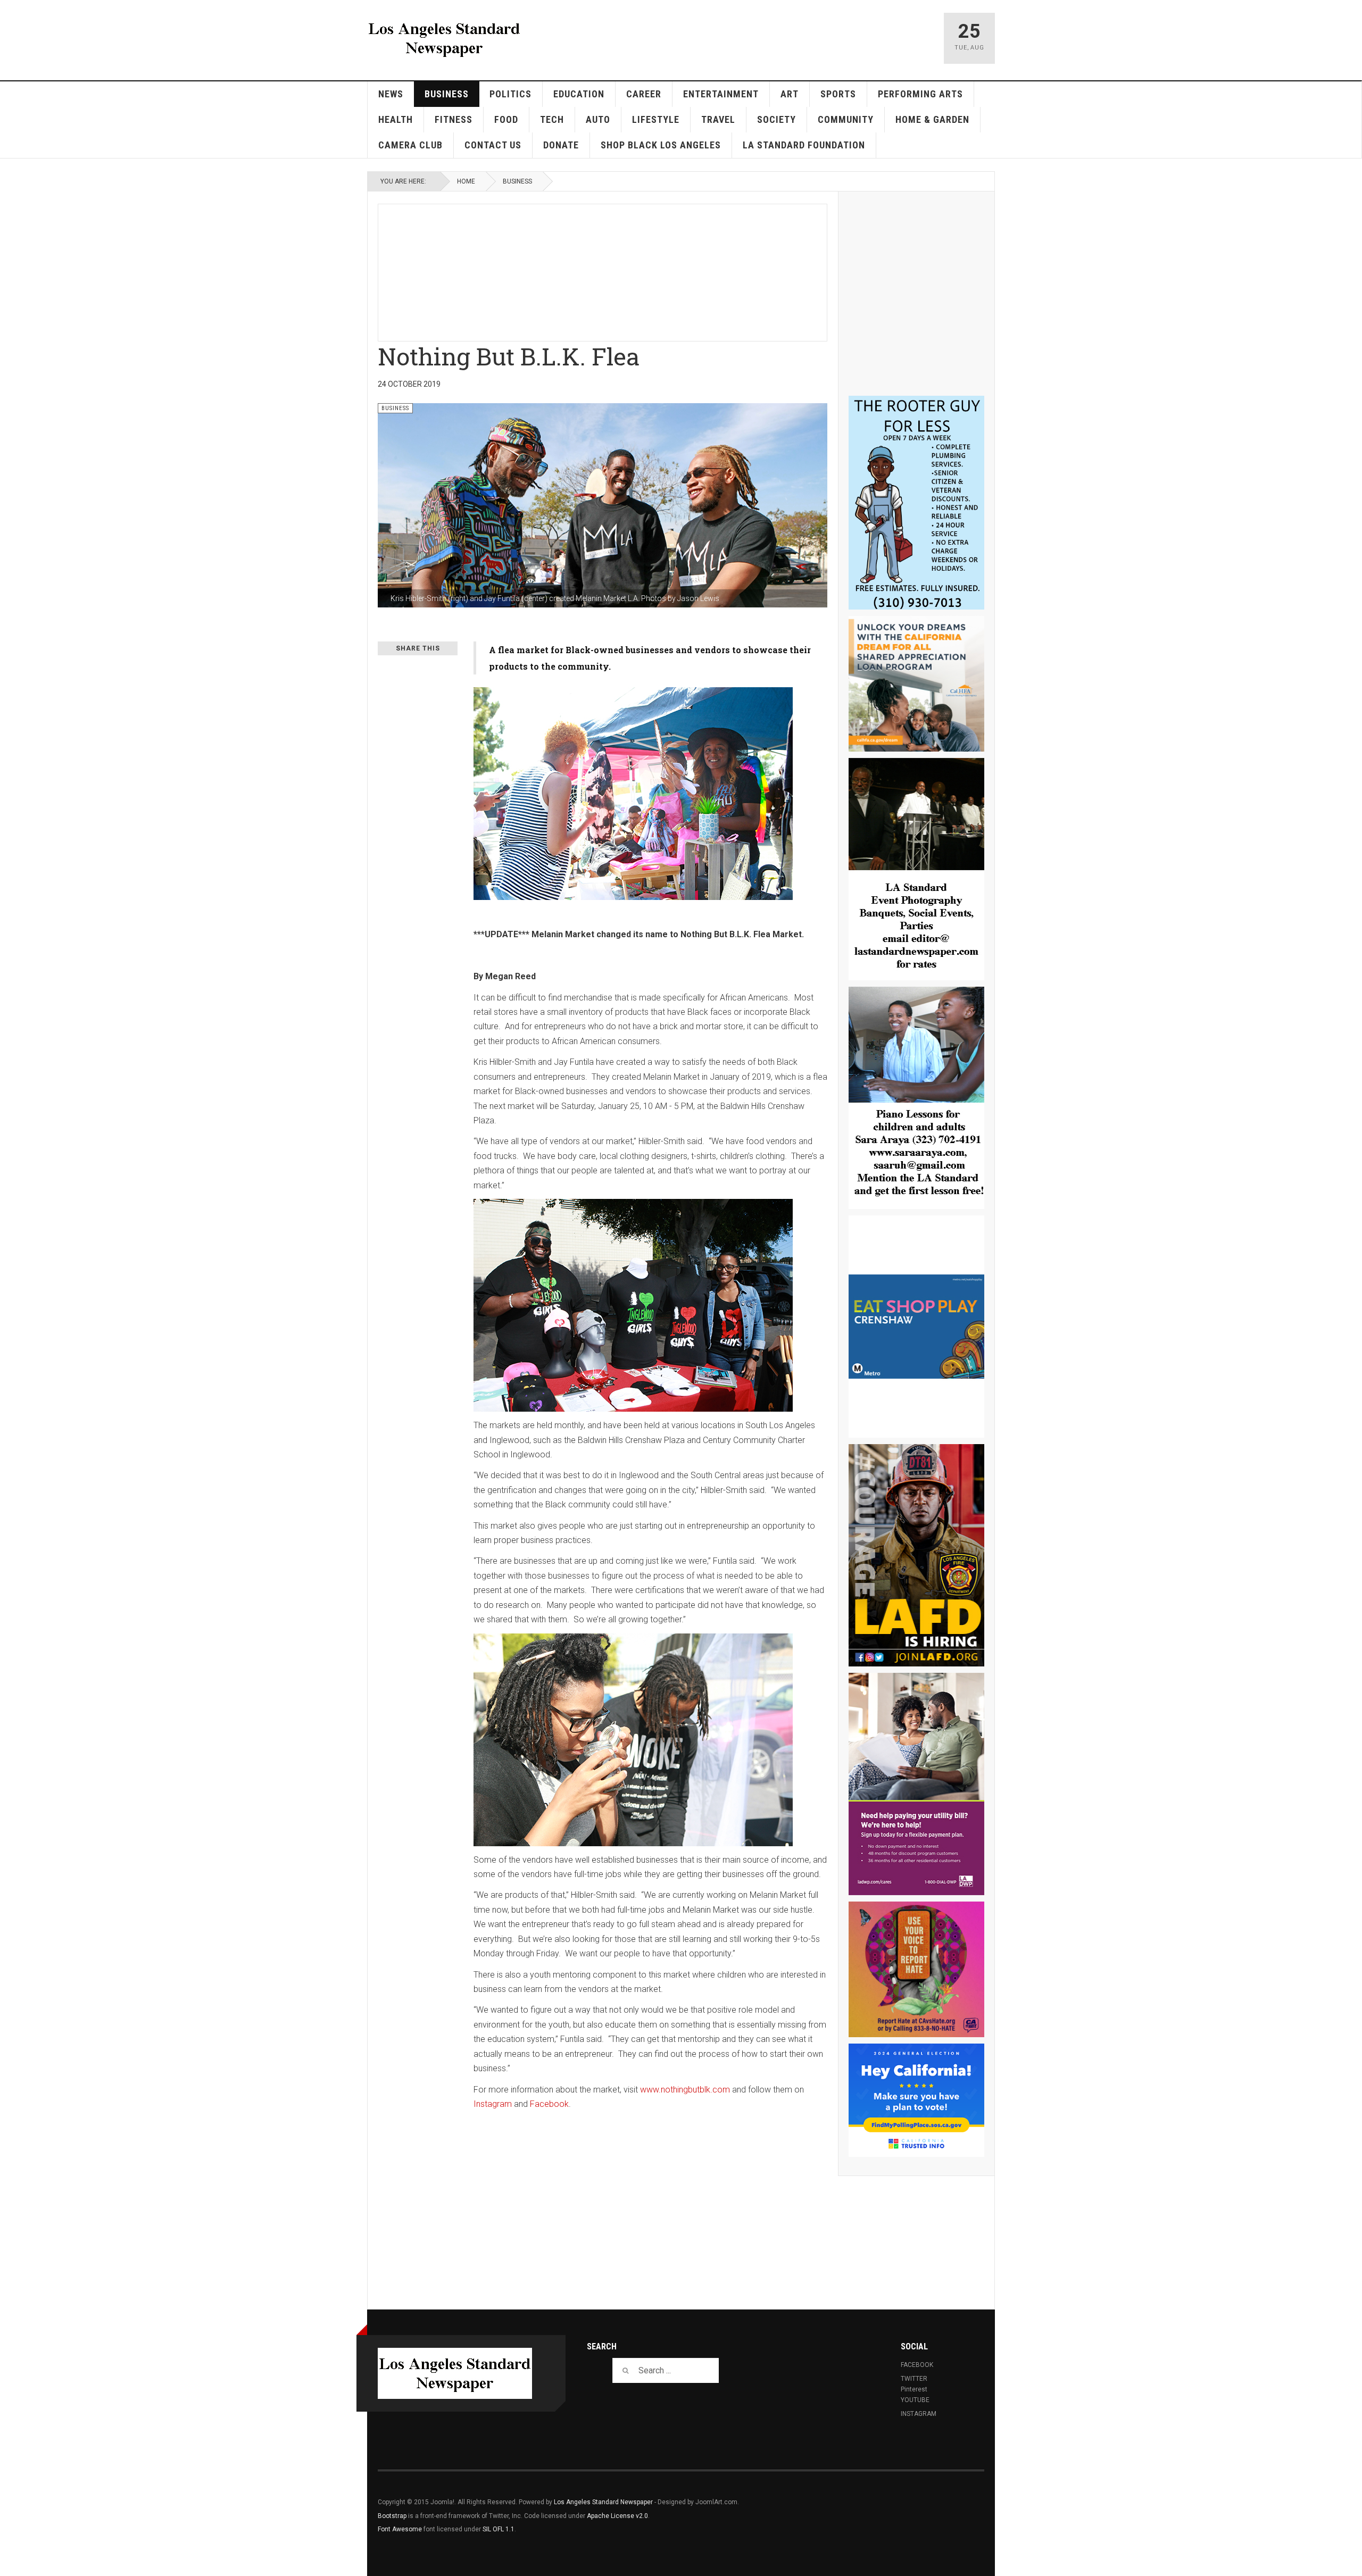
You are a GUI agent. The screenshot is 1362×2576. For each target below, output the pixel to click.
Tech (552, 119)
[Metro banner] (916, 1327)
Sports (838, 94)
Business (447, 94)
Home (466, 181)
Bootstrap (392, 2516)
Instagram (493, 2104)
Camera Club (410, 145)
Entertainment (721, 94)
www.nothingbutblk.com (685, 2090)
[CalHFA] (916, 684)
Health (396, 119)
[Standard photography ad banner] (916, 869)
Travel (718, 119)
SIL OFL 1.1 (499, 2529)
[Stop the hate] (916, 1969)
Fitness (454, 119)
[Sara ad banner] (916, 1098)
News (391, 94)
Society (776, 119)
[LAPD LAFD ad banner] (916, 1555)
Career (644, 94)
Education (579, 94)
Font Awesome (400, 2529)
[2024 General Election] (916, 2100)
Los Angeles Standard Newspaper (603, 2502)
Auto (598, 119)
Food (506, 119)
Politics (510, 94)
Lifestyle (656, 119)
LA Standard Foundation (804, 145)
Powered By (936, 2510)
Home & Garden (932, 119)
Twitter (914, 2379)
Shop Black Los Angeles (661, 145)
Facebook (549, 2104)
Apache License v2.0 (617, 2516)
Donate (561, 145)
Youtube (915, 2400)
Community (846, 119)
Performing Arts (920, 94)
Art (790, 94)
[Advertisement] (636, 271)
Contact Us (493, 145)
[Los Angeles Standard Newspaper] (444, 38)
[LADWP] (916, 1784)
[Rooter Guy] (916, 503)
